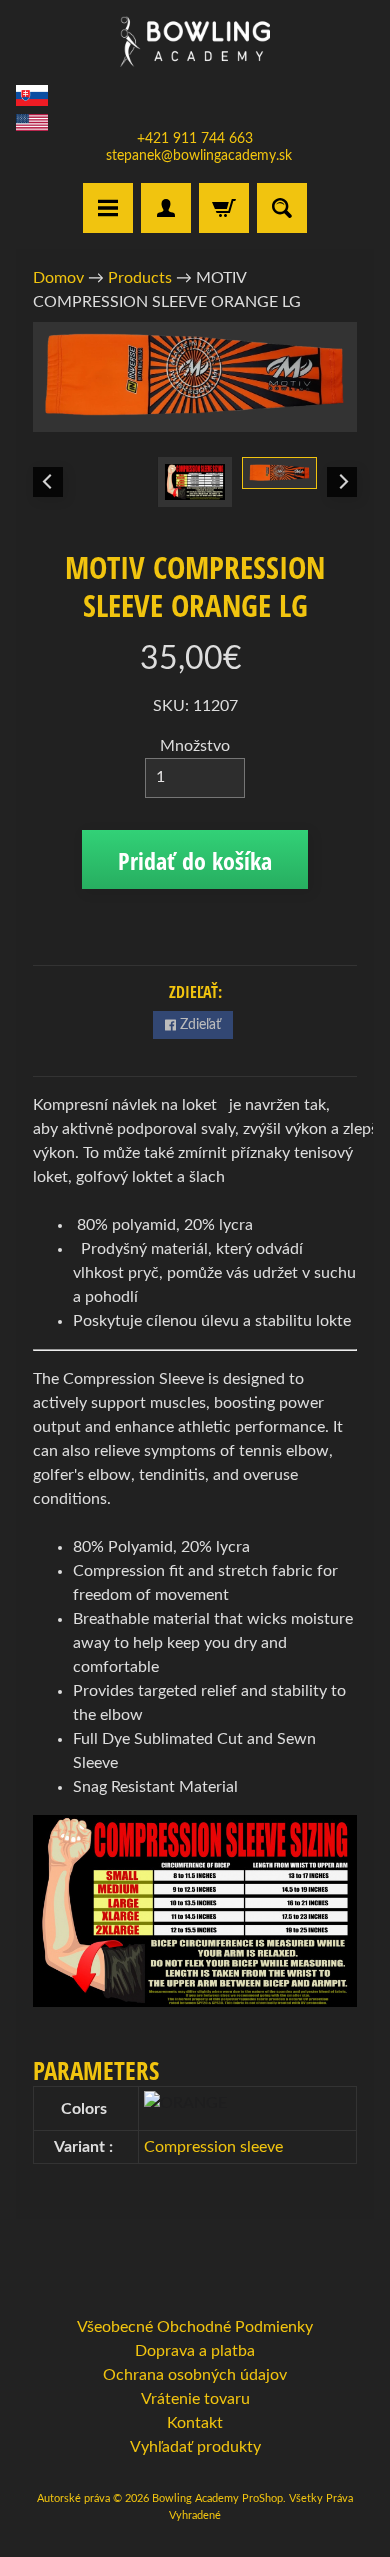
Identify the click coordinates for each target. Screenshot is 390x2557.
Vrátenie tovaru (195, 2399)
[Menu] (108, 208)
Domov (58, 278)
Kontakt (195, 2423)
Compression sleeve (213, 2147)
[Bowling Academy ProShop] (195, 41)
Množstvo (195, 746)
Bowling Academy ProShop (217, 2498)
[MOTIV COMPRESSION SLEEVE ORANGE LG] (279, 473)
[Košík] (224, 208)
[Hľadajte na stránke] (282, 208)
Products (140, 278)
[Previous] (48, 482)
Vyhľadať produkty (195, 2447)
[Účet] (166, 208)
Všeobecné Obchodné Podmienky (195, 2327)
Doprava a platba (195, 2351)
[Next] (342, 482)
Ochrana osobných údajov (195, 2375)
